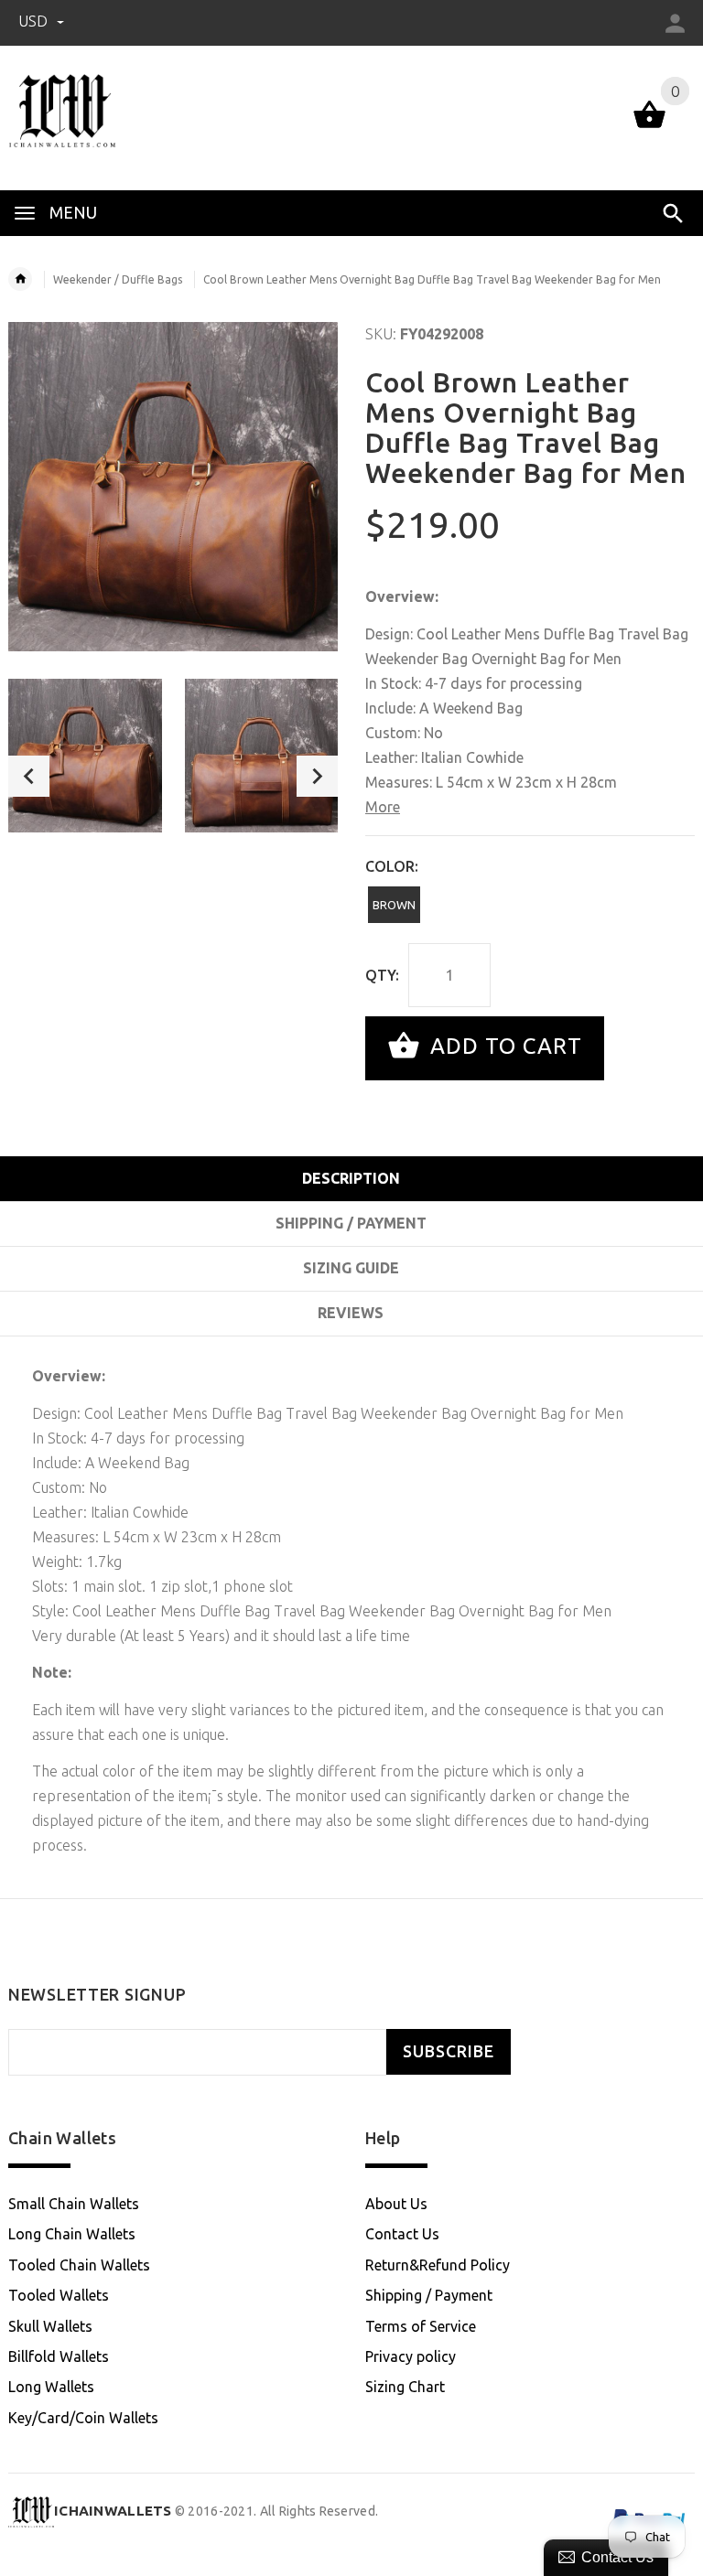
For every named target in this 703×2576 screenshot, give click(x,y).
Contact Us (402, 2234)
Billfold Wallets (59, 2356)
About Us (396, 2204)
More (383, 807)
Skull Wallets (50, 2326)
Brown (394, 905)
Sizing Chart (405, 2387)
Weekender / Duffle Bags (118, 279)
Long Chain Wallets (72, 2234)
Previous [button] (29, 776)
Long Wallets (51, 2387)
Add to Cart (503, 1046)
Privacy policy (411, 2356)
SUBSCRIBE (449, 2051)
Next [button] (317, 776)
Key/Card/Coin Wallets (83, 2418)
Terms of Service (421, 2326)
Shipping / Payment (429, 2295)
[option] (85, 756)
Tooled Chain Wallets (79, 2265)
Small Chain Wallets (74, 2204)
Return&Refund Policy (438, 2265)
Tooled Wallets (59, 2295)
